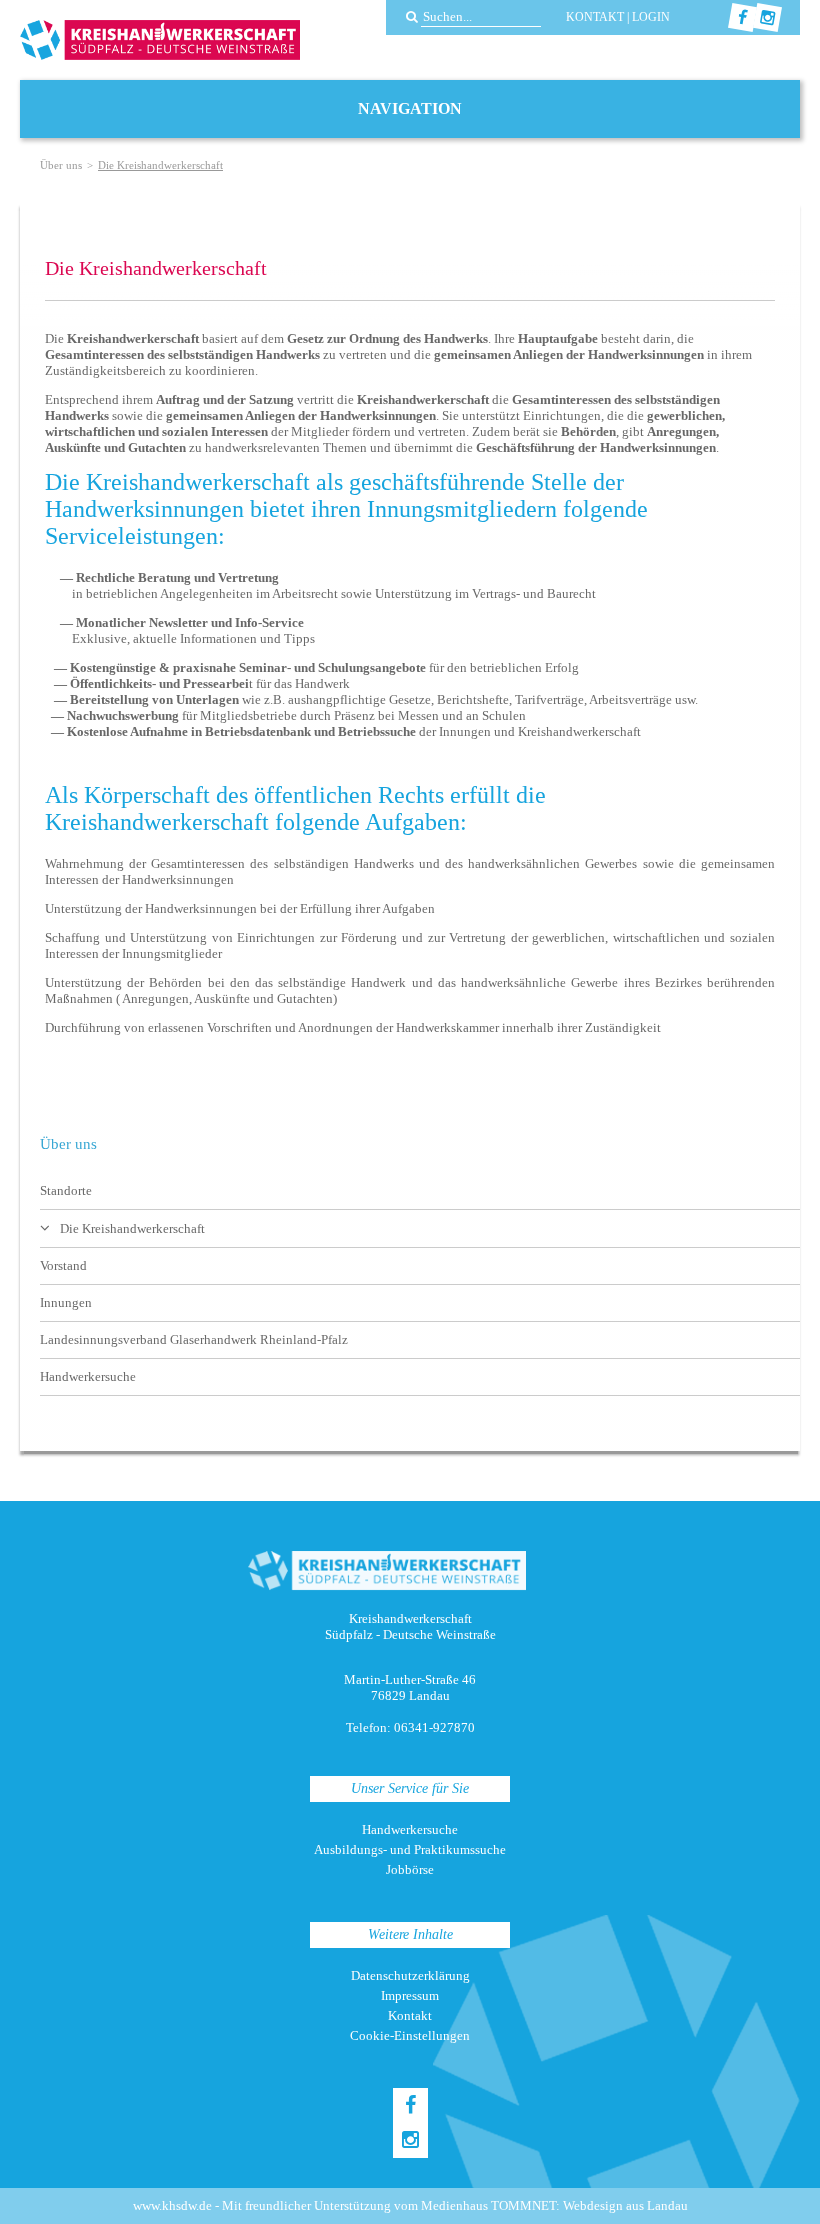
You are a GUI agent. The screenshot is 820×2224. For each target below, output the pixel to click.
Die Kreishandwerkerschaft (132, 1228)
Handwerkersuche (88, 1376)
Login (651, 17)
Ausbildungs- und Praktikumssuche (410, 1849)
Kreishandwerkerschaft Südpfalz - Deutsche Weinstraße (160, 40)
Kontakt (595, 17)
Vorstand (63, 1265)
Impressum (410, 1995)
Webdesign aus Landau (625, 2205)
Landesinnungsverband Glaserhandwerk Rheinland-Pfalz (194, 1339)
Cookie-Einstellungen (410, 2035)
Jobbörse (410, 1869)
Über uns (61, 165)
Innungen (66, 1302)
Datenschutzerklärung (410, 1975)
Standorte (66, 1190)
